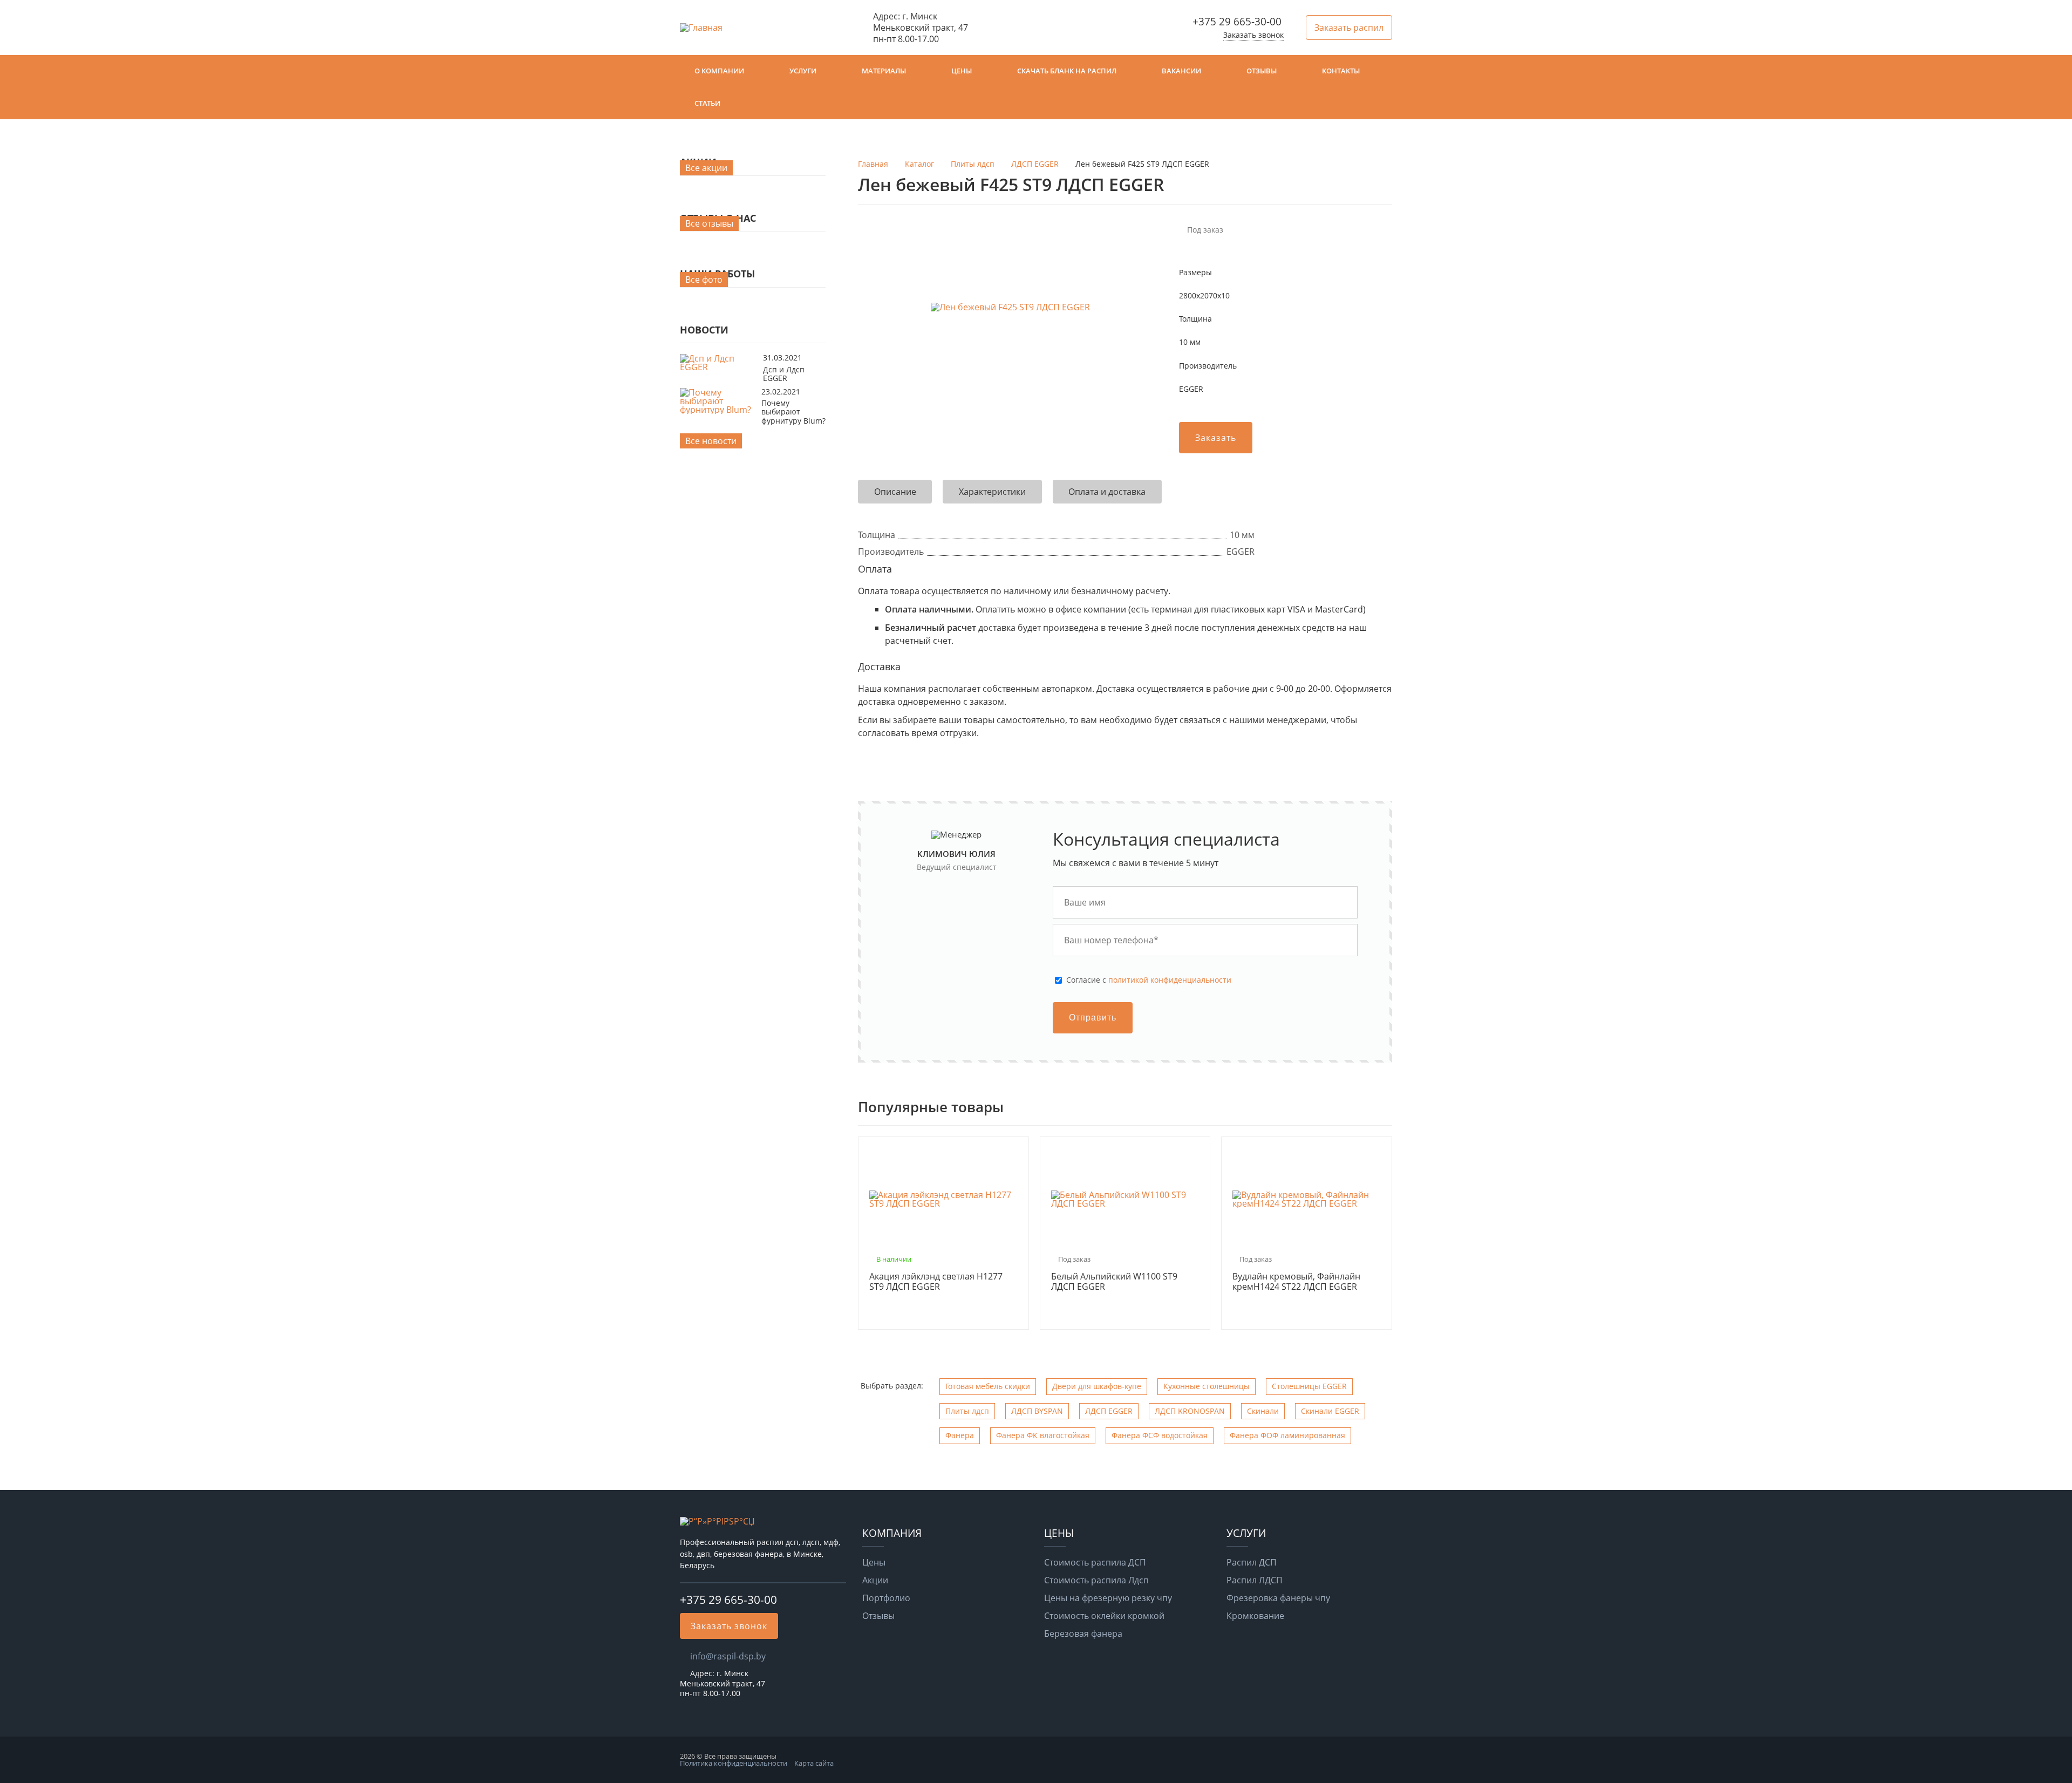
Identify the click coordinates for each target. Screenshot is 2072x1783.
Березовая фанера (1083, 1634)
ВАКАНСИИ (1181, 71)
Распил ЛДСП (1255, 1580)
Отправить (1093, 1018)
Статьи (707, 103)
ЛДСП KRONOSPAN (1190, 1411)
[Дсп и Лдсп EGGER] (719, 367)
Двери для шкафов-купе (1097, 1386)
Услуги (803, 71)
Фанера (960, 1435)
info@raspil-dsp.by (728, 1656)
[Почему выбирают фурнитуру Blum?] (718, 410)
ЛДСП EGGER (1109, 1411)
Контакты (1341, 71)
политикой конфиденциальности (1170, 980)
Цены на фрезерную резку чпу (1108, 1598)
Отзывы (1262, 71)
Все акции (706, 168)
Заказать (1216, 438)
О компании (719, 71)
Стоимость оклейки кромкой (1104, 1616)
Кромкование (1255, 1616)
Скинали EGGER (1330, 1411)
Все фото (704, 280)
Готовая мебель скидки (988, 1386)
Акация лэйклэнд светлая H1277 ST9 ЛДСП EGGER (936, 1282)
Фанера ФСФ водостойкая (1160, 1435)
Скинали (1263, 1411)
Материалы (884, 71)
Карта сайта (814, 1763)
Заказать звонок (1253, 35)
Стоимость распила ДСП (1095, 1562)
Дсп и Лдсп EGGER (784, 374)
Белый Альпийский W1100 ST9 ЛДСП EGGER (1114, 1282)
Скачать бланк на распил (1067, 71)
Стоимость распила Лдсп (1096, 1580)
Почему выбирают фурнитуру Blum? (793, 412)
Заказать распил (1349, 28)
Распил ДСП (1252, 1562)
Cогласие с (1149, 980)
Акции (875, 1580)
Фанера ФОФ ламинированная (1287, 1435)
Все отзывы (709, 223)
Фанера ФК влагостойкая (1043, 1435)
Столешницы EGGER (1309, 1386)
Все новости (711, 441)
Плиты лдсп (967, 1411)
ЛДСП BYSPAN (1037, 1411)
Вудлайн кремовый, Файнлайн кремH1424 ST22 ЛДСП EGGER (1296, 1282)
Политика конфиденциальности (734, 1763)
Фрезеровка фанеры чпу (1278, 1598)
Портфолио (886, 1598)
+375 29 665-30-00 (1237, 21)
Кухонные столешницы (1207, 1386)
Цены (962, 71)
